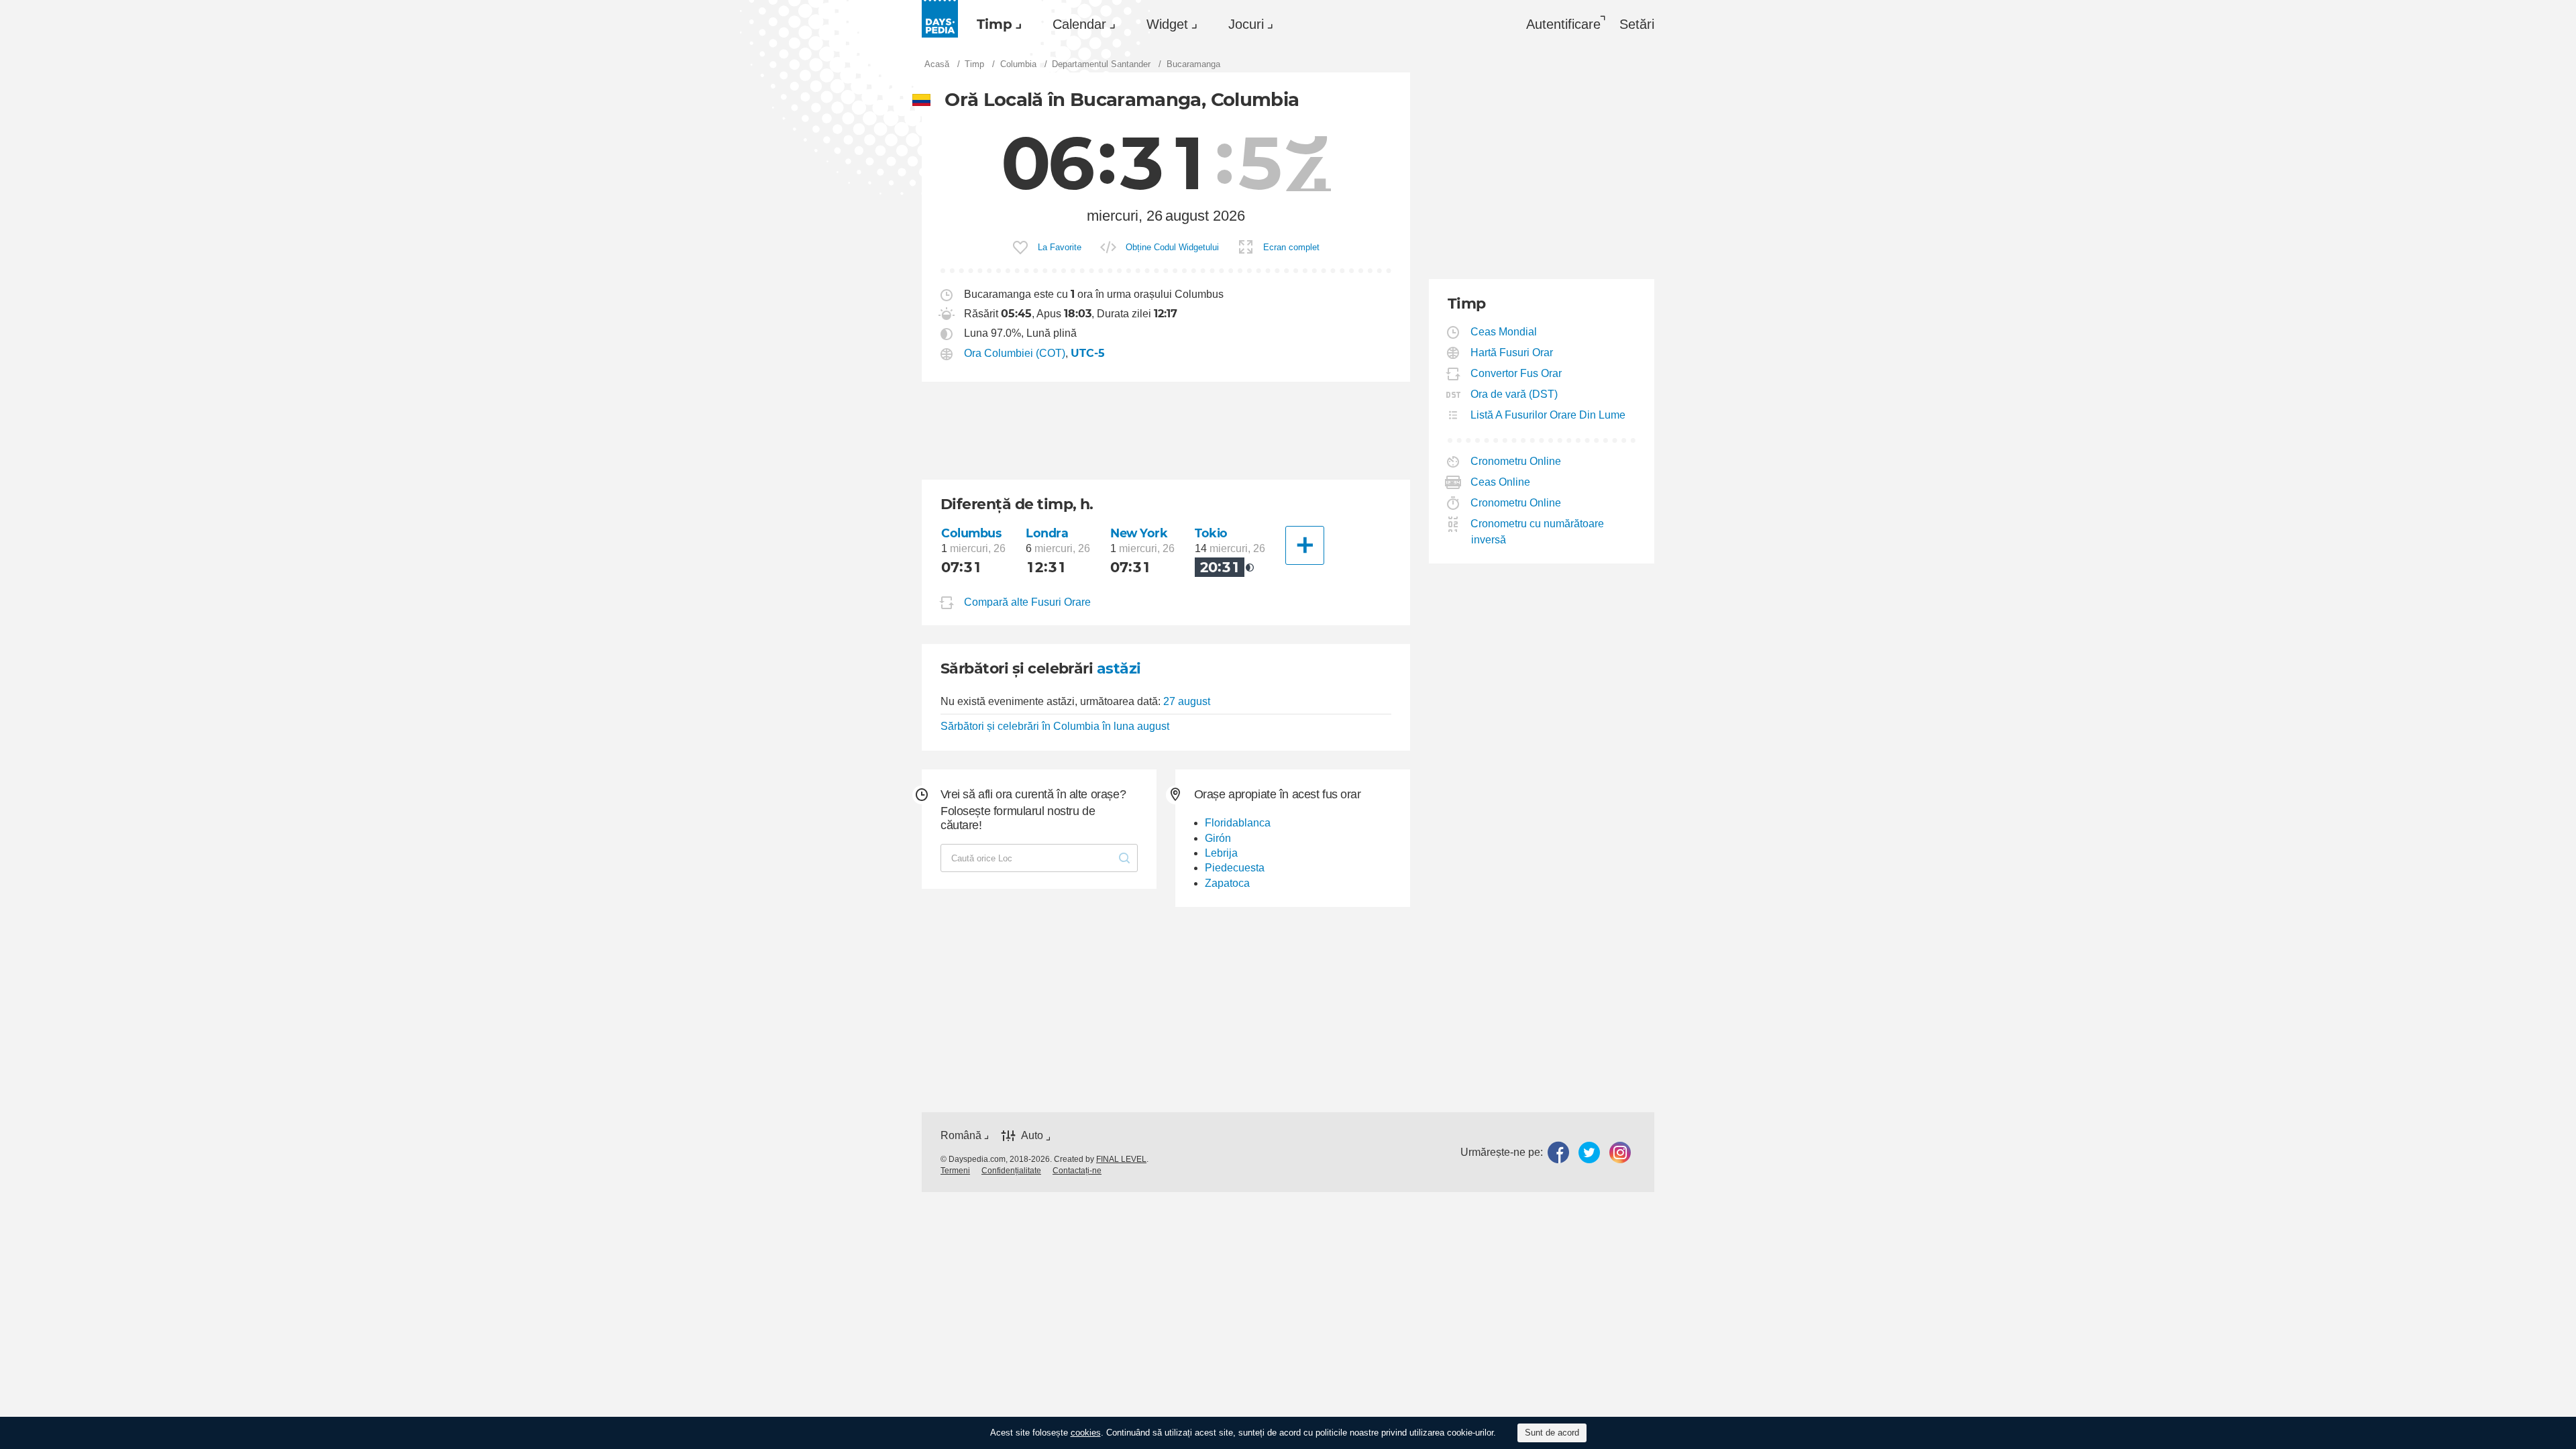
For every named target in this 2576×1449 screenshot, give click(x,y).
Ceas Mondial (1504, 332)
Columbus (971, 533)
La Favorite (1060, 247)
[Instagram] (1620, 1152)
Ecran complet (1291, 247)
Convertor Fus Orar (1516, 373)
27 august (1187, 701)
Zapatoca (1227, 883)
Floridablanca (1238, 823)
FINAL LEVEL (1121, 1159)
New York (1139, 533)
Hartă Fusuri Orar (1512, 353)
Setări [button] (1637, 24)
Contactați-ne (1077, 1171)
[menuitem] (996, 24)
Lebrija (1221, 853)
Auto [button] (1032, 1136)
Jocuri (1246, 24)
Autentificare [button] (1563, 24)
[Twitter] (1589, 1152)
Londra (1047, 533)
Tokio (1211, 533)
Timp (995, 24)
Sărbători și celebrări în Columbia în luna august (1055, 726)
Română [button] (961, 1135)
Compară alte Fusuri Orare (1027, 602)
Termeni (955, 1171)
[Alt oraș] (1305, 545)
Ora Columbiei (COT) (1015, 353)
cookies (1086, 1433)
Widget (1167, 24)
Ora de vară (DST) (1514, 394)
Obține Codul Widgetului (1172, 247)
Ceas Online (1501, 482)
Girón (1218, 838)
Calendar (1079, 24)
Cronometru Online (1516, 461)
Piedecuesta (1235, 868)
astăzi (1119, 668)
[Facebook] (1558, 1152)
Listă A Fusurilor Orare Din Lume (1548, 415)
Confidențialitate (1011, 1171)
